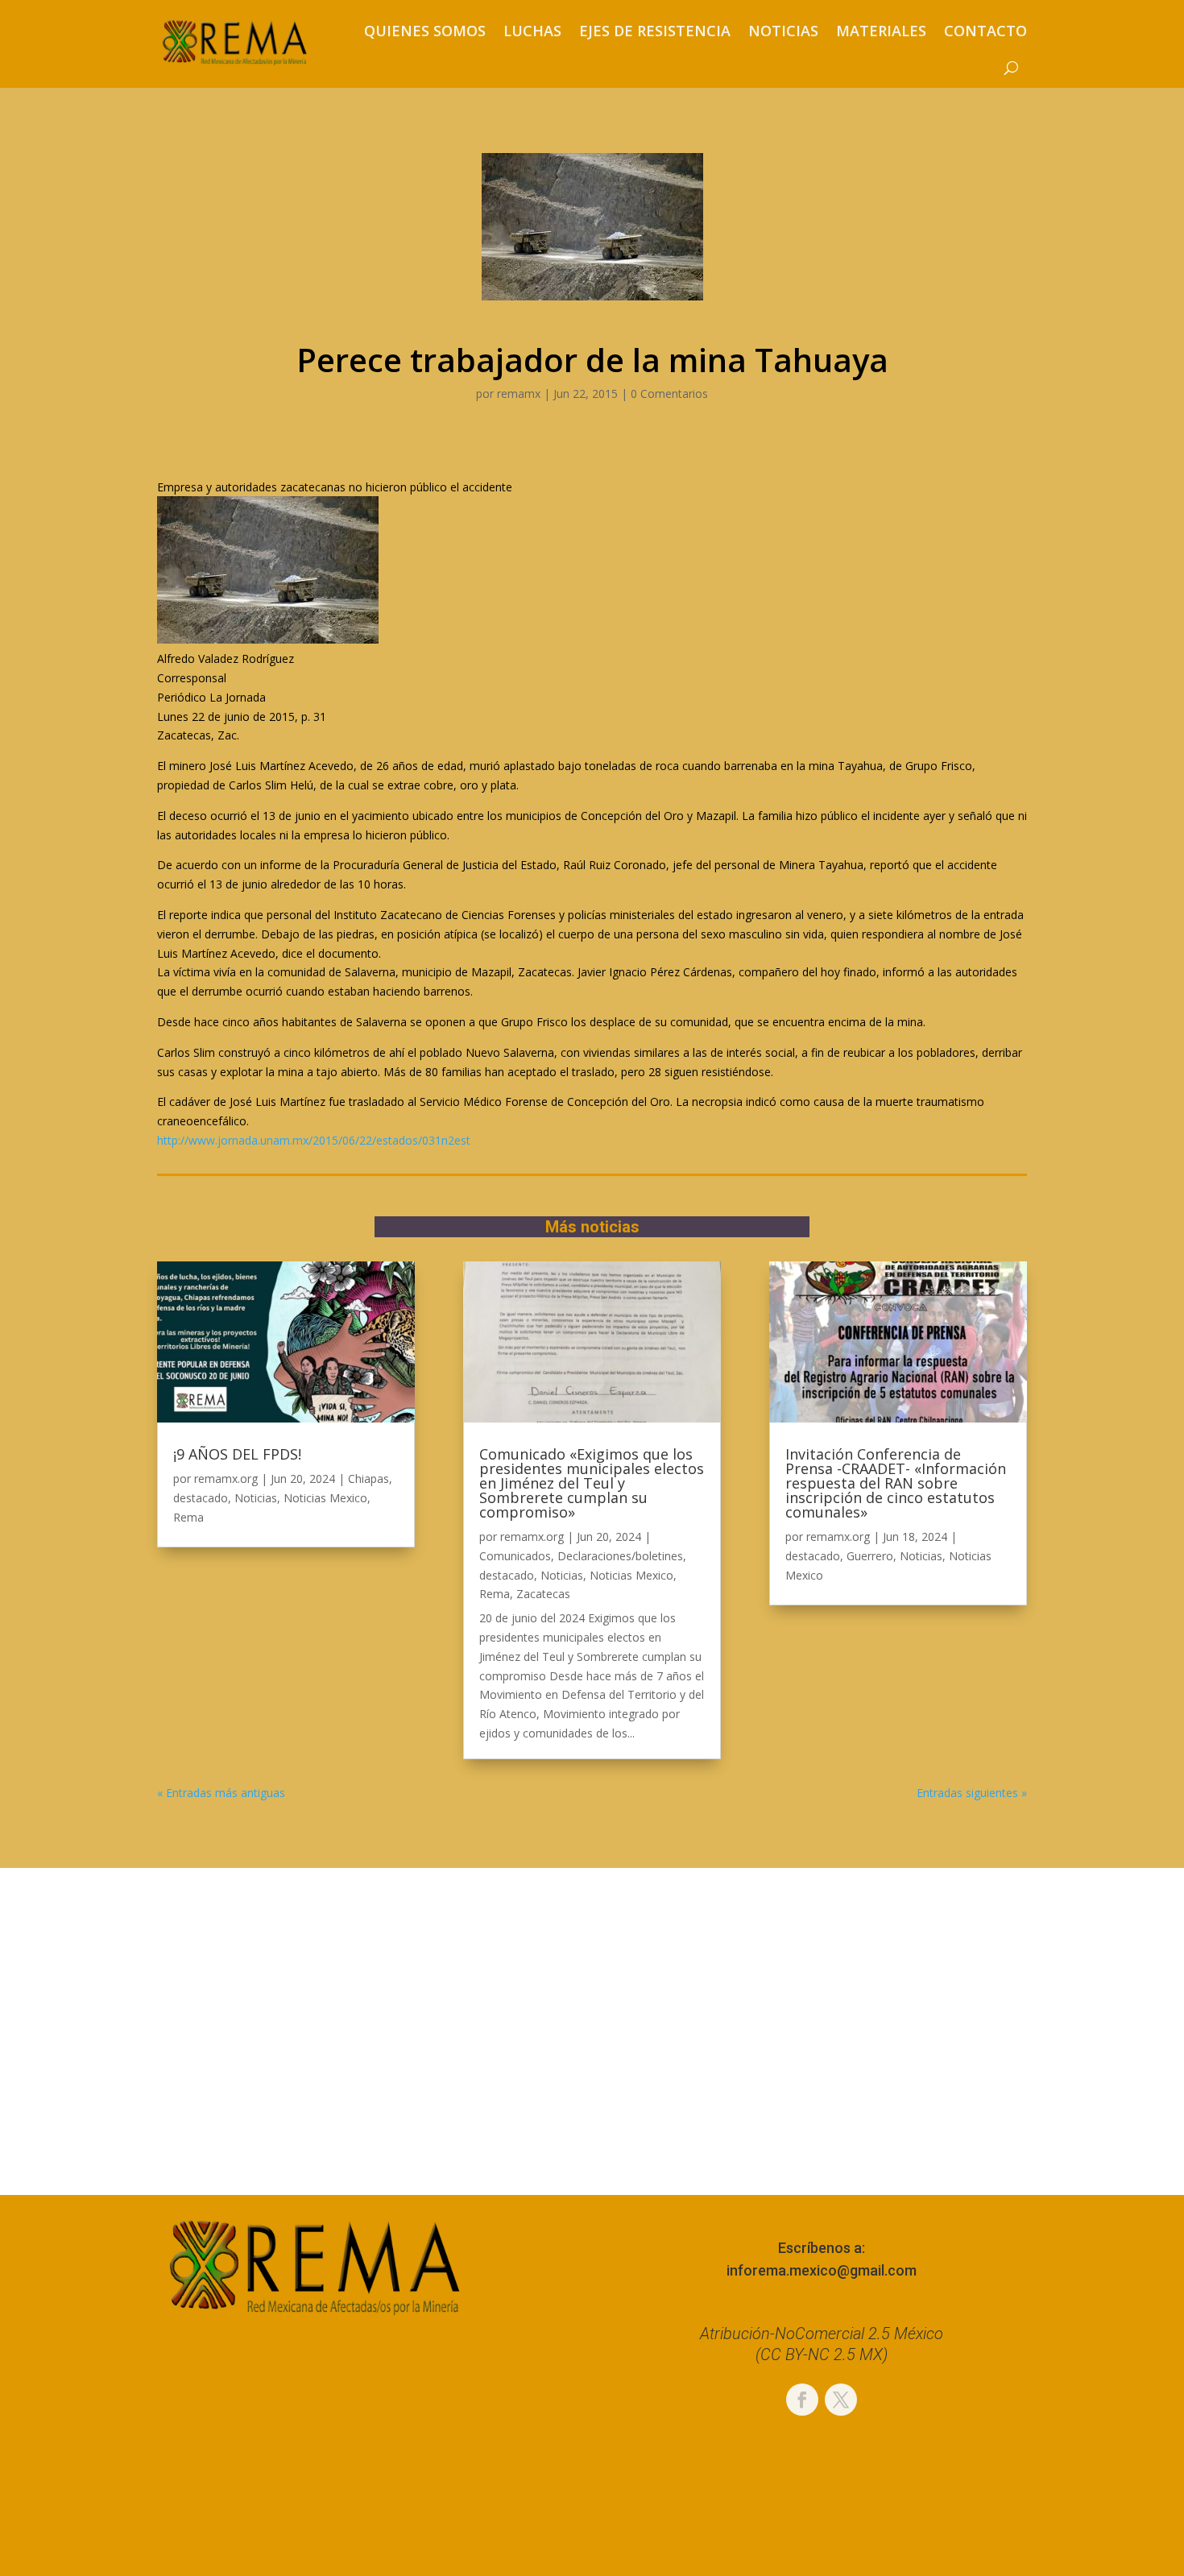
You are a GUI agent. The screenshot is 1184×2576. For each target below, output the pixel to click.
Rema (188, 1517)
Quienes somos (425, 31)
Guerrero (870, 1556)
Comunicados (515, 1556)
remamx (519, 393)
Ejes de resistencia (655, 31)
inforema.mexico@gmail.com (822, 2270)
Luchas (532, 31)
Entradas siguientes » (972, 1793)
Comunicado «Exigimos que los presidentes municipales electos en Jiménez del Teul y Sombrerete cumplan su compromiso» (592, 1483)
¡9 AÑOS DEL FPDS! (237, 1454)
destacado (201, 1498)
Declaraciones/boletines (620, 1556)
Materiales (881, 31)
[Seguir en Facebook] (802, 2400)
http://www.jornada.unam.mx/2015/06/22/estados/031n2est (314, 1140)
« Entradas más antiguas (221, 1793)
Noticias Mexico (325, 1498)
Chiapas (368, 1479)
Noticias (783, 31)
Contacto (985, 31)
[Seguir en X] (841, 2400)
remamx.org (226, 1479)
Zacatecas (543, 1594)
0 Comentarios (669, 393)
